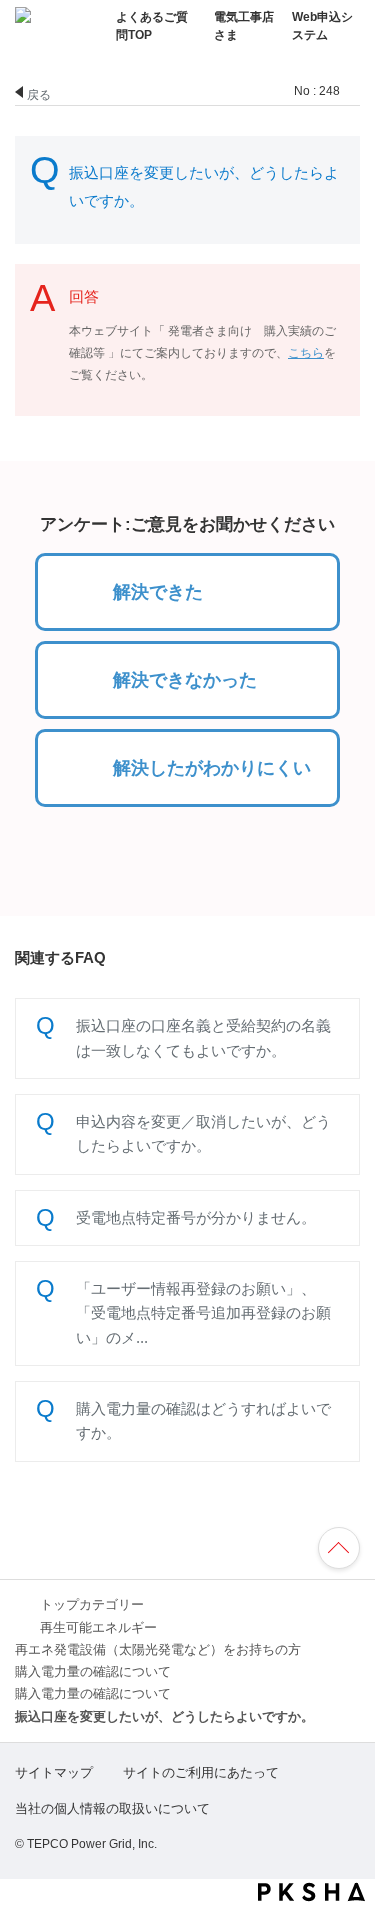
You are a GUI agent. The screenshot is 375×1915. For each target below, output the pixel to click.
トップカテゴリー (92, 1605)
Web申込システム (322, 26)
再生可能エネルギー (98, 1628)
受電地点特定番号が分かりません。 (196, 1217)
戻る (39, 93)
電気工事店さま (244, 26)
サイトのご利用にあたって (201, 1772)
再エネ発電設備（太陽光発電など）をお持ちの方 (158, 1650)
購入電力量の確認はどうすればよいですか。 (203, 1420)
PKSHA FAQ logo (311, 1892)
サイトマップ (54, 1772)
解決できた (158, 592)
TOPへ (348, 1550)
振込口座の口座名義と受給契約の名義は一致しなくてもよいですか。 (203, 1037)
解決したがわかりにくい (212, 768)
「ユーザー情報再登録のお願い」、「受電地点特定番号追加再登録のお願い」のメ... (203, 1313)
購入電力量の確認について (93, 1672)
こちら (306, 353)
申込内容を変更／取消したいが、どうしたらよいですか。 (203, 1133)
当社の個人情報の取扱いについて (112, 1808)
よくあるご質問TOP (152, 26)
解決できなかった (185, 680)
